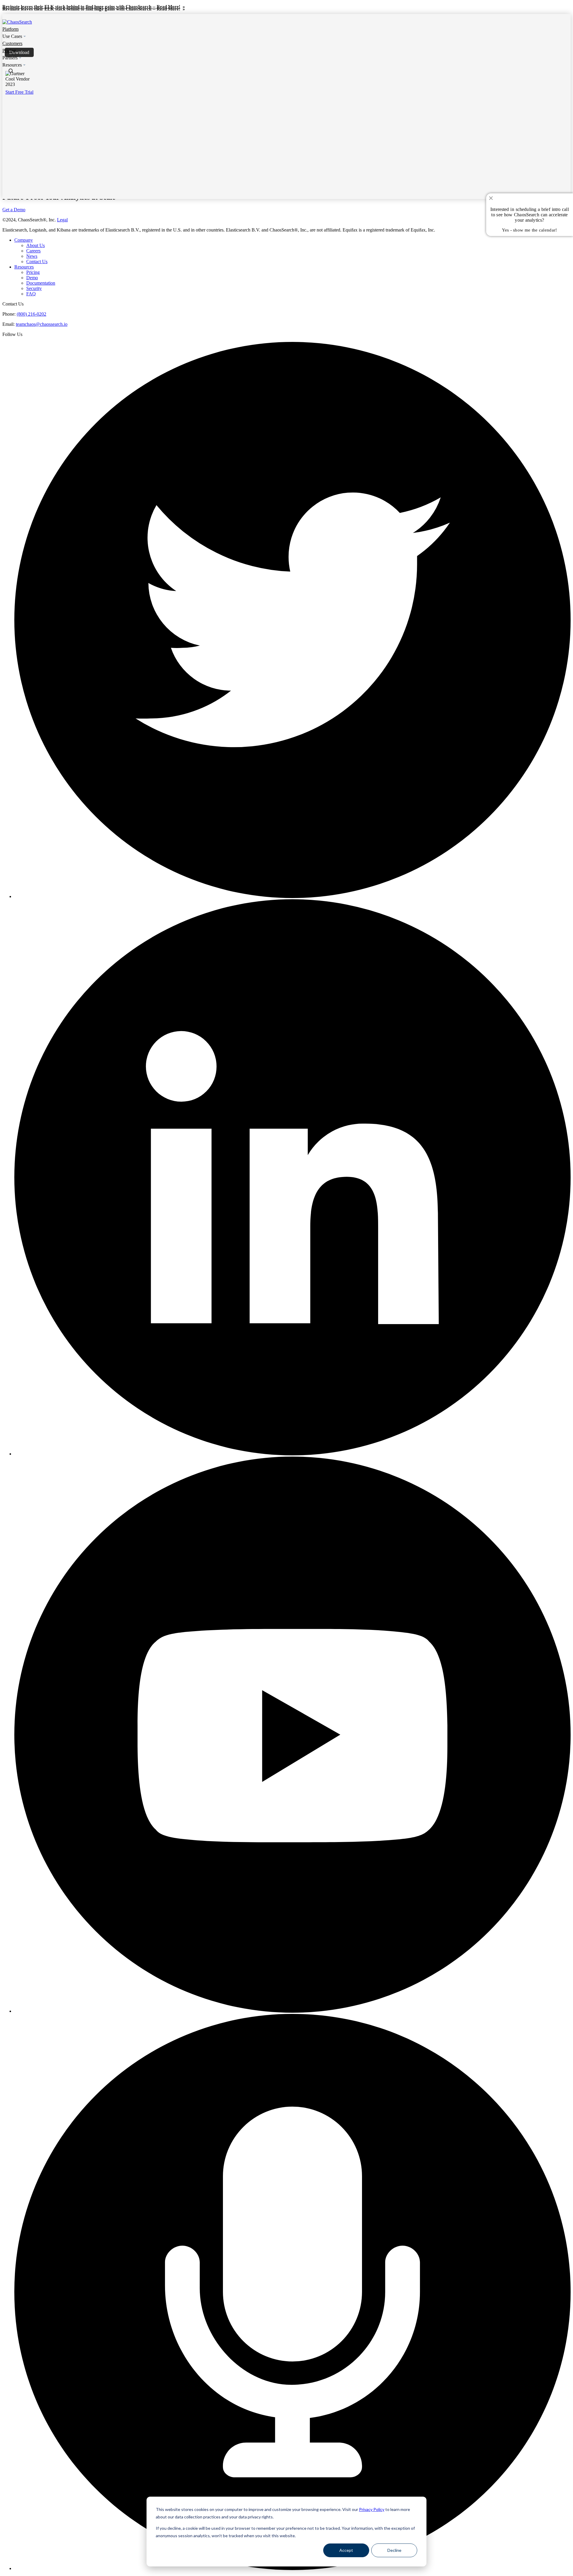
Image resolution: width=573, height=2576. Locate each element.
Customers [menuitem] (12, 43)
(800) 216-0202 (31, 314)
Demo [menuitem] (32, 278)
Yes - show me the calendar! (529, 230)
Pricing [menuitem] (9, 51)
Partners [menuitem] (10, 58)
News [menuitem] (32, 256)
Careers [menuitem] (33, 251)
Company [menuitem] (24, 240)
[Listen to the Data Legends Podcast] (292, 2568)
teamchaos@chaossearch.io (42, 324)
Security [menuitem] (34, 288)
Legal (62, 220)
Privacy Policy (372, 2509)
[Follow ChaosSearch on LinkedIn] (292, 1454)
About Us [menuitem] (36, 245)
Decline (394, 2550)
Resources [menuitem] (12, 65)
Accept (346, 2550)
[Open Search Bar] (11, 71)
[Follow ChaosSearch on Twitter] (292, 896)
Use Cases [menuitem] (12, 36)
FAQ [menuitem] (31, 294)
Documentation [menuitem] (41, 283)
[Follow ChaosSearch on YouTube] (292, 2011)
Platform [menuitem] (10, 29)
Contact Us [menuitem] (37, 262)
